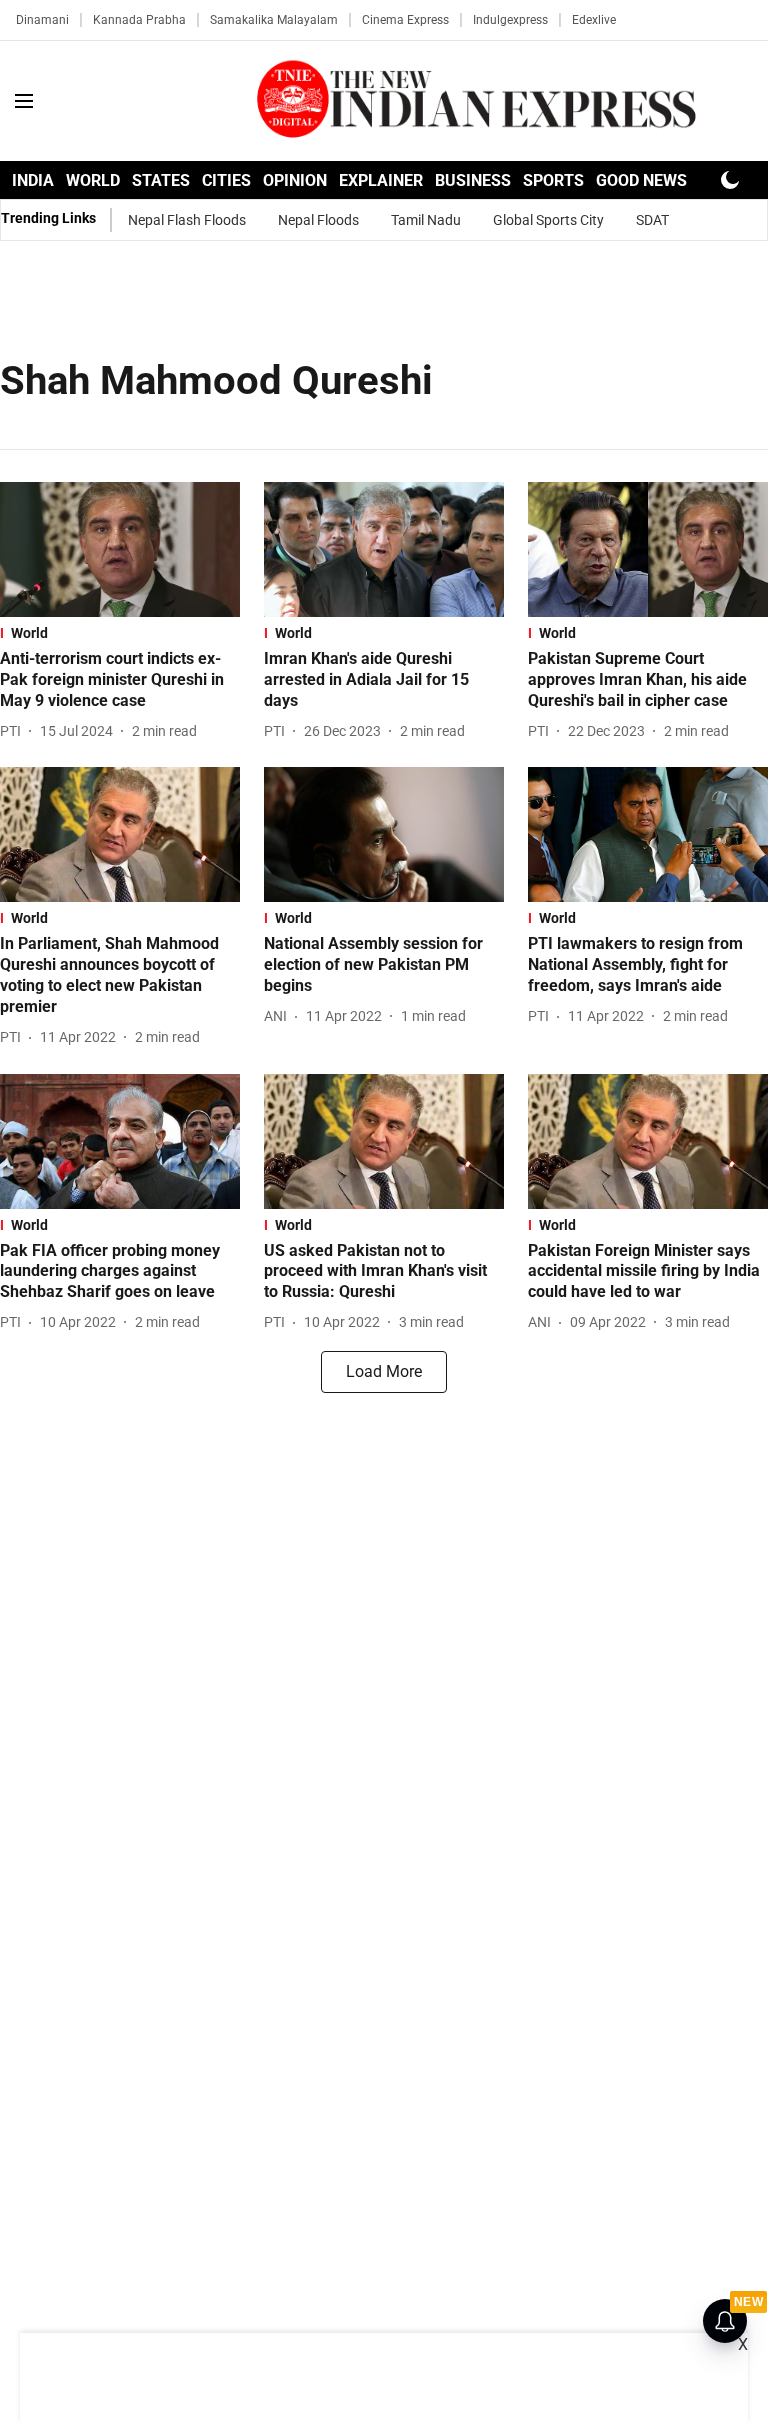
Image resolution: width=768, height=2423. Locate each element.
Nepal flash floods (187, 220)
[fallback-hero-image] (120, 549)
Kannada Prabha (139, 20)
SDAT (652, 220)
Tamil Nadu (426, 220)
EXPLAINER (381, 180)
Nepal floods (318, 220)
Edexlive (594, 20)
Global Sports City (548, 220)
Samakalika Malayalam (274, 20)
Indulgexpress (510, 20)
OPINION (295, 180)
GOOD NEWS (641, 180)
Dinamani (42, 20)
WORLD (93, 180)
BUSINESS (473, 180)
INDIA (33, 180)
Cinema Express (405, 20)
